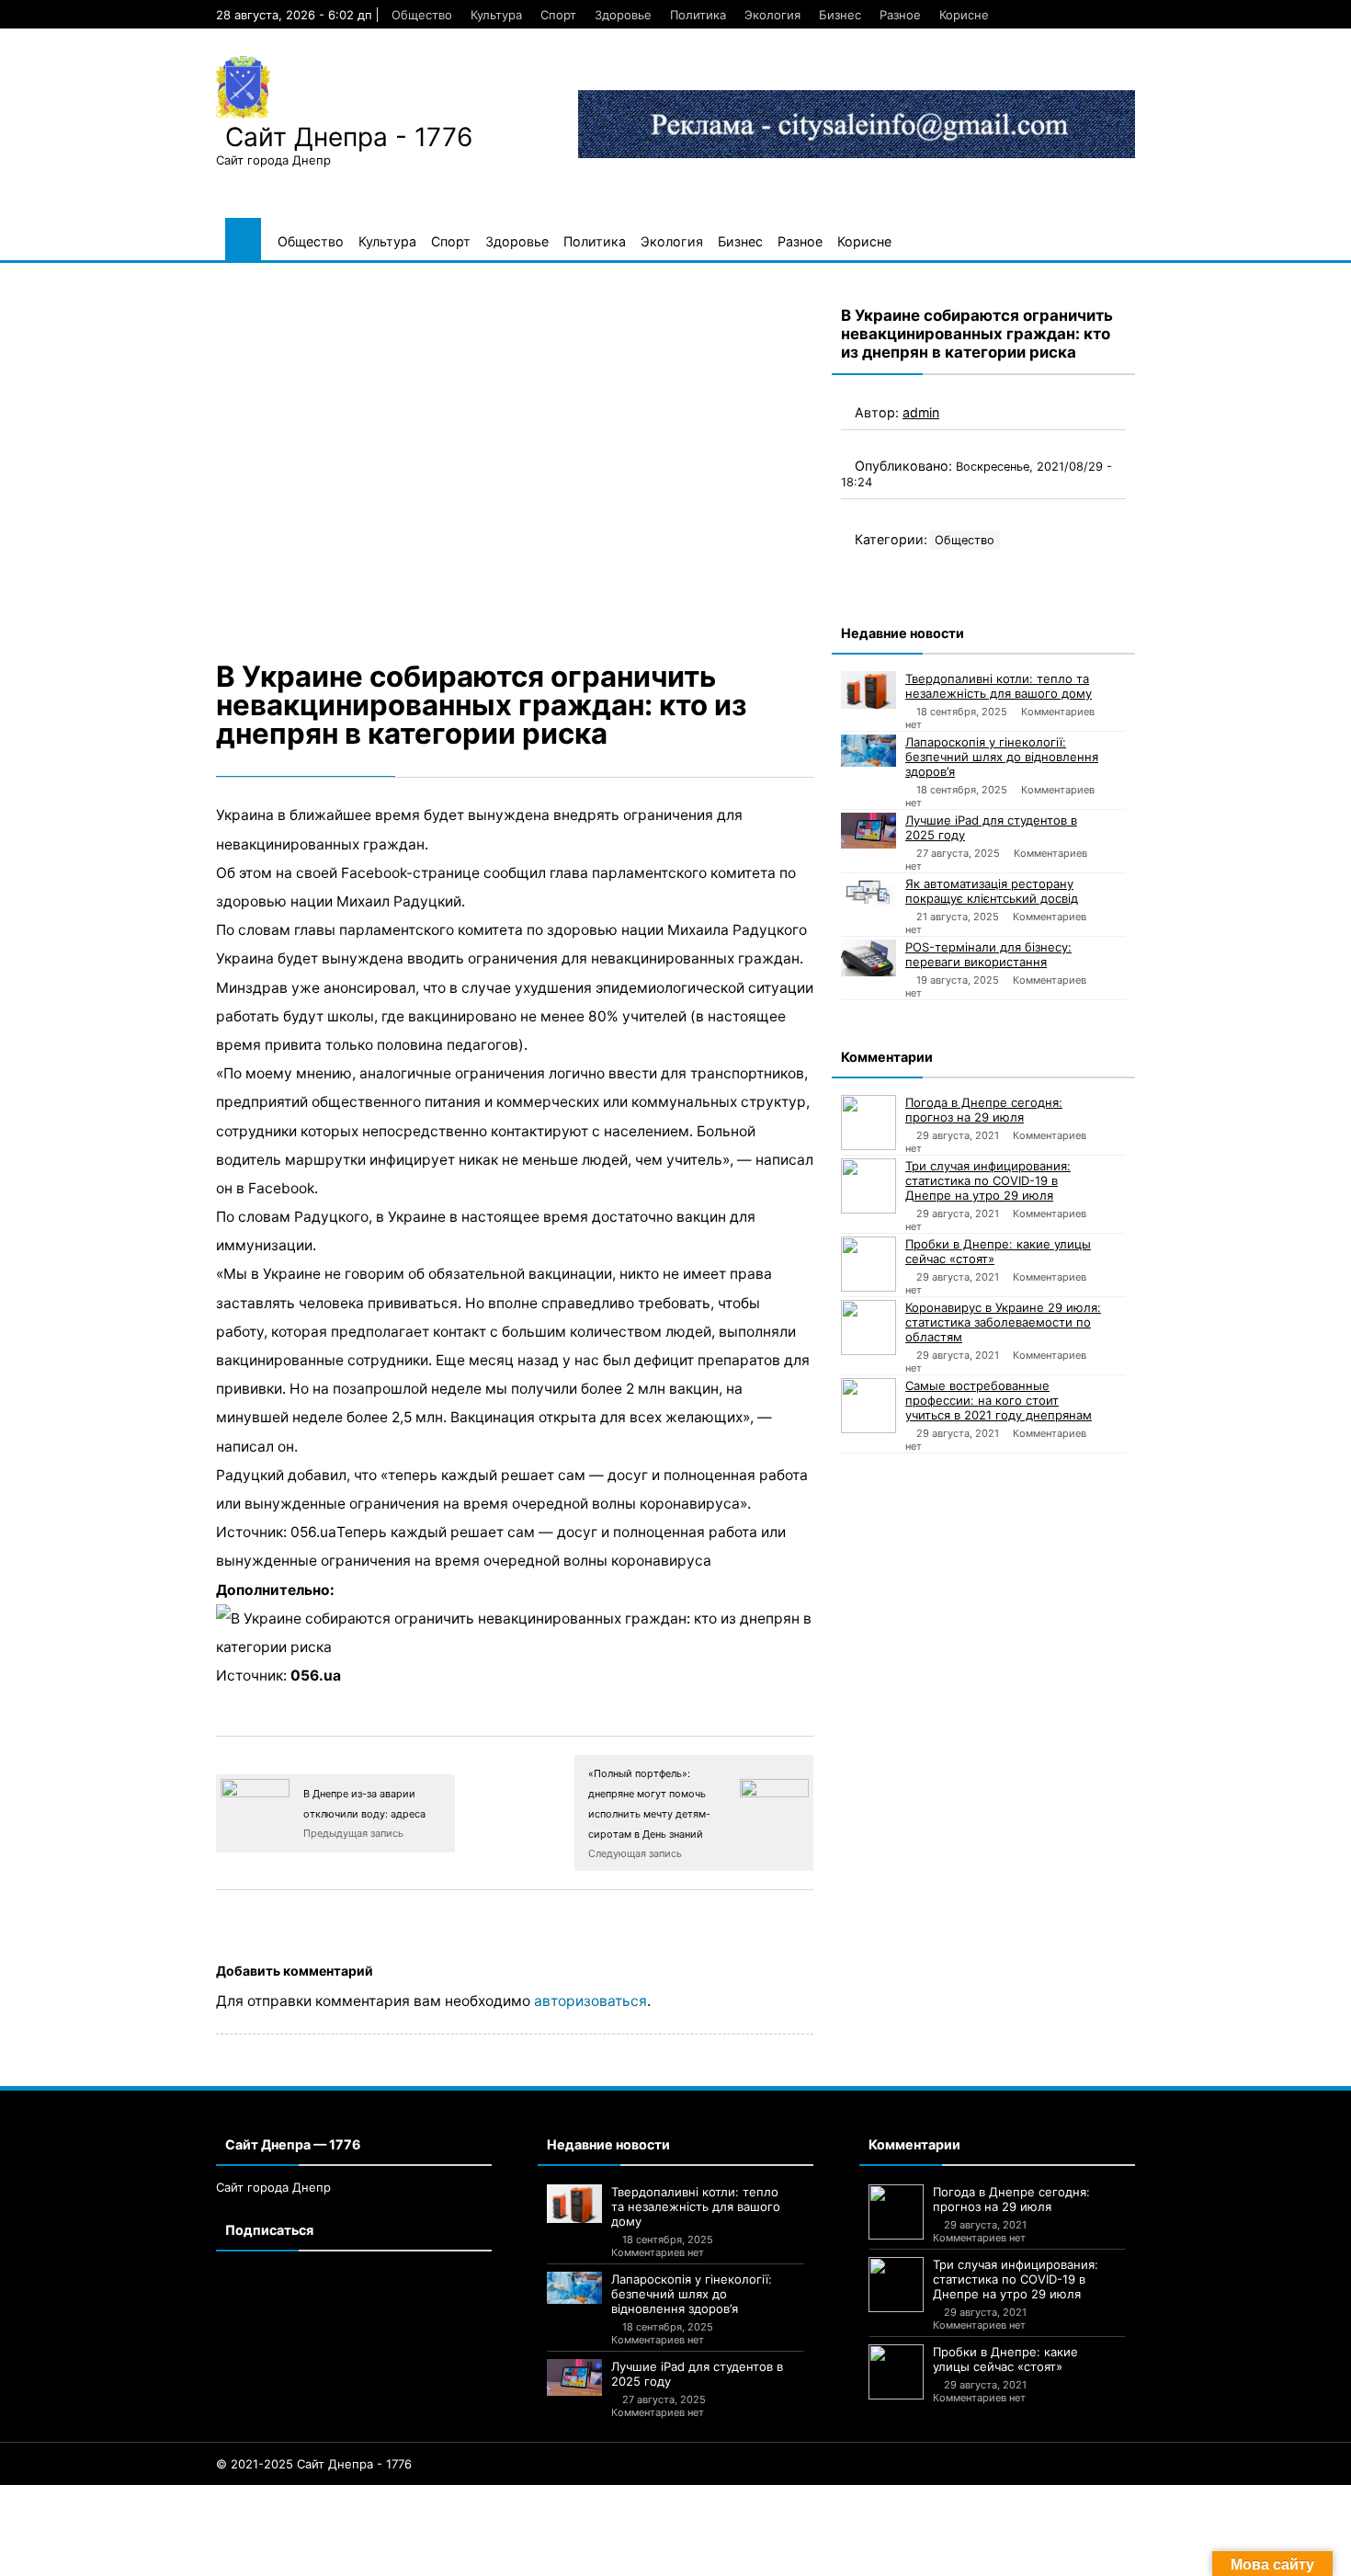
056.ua (316, 1676)
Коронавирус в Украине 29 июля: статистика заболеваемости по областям (1003, 1322)
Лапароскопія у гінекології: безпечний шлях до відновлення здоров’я (1002, 757)
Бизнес (840, 15)
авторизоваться (590, 2001)
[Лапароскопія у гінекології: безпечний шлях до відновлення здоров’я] (868, 751)
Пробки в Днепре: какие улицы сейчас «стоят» (998, 1251)
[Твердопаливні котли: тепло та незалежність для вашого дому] (868, 690)
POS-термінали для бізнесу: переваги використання (988, 954)
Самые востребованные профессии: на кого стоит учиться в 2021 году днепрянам (999, 1400)
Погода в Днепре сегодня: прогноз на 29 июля (984, 1110)
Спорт (558, 15)
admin (921, 412)
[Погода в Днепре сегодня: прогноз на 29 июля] (868, 1123)
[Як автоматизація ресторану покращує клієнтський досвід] (868, 892)
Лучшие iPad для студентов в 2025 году (991, 827)
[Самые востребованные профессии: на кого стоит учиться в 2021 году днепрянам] (868, 1406)
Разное (900, 15)
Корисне (964, 15)
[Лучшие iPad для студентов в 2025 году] (868, 831)
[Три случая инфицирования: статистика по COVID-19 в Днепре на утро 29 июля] (868, 1186)
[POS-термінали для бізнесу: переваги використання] (868, 958)
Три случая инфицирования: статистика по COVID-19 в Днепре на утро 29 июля (988, 1180)
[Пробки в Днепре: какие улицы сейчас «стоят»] (868, 1264)
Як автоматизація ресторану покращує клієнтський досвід (992, 891)
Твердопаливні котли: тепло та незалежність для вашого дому (999, 686)
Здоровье (623, 15)
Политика (698, 15)
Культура (496, 15)
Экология (772, 15)
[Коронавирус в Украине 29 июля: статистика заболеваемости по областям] (868, 1328)
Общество (422, 15)
